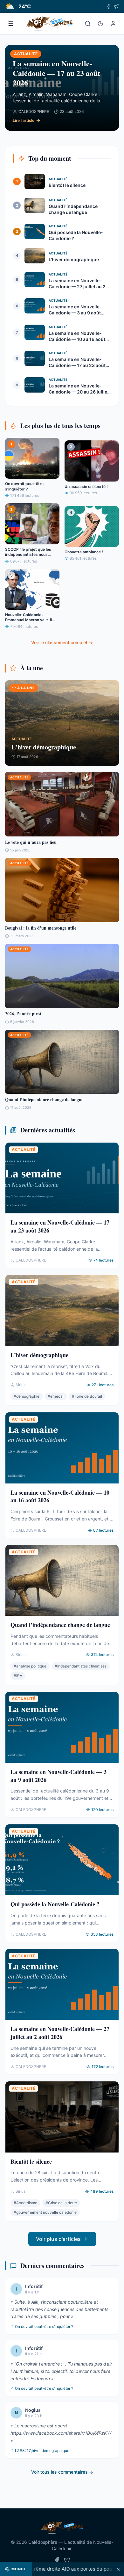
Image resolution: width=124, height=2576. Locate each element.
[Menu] (11, 24)
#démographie (27, 1396)
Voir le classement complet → (62, 642)
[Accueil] (49, 24)
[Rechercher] (88, 24)
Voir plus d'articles (58, 2239)
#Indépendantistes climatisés (81, 1666)
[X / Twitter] (116, 6)
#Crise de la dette (61, 2203)
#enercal (56, 1396)
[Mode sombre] (100, 24)
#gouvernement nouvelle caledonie (45, 2212)
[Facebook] (109, 6)
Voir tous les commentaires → (62, 2472)
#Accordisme (25, 2203)
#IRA (18, 1676)
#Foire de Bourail (87, 1396)
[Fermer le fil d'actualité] (118, 2569)
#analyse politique (30, 1666)
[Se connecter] (113, 24)
